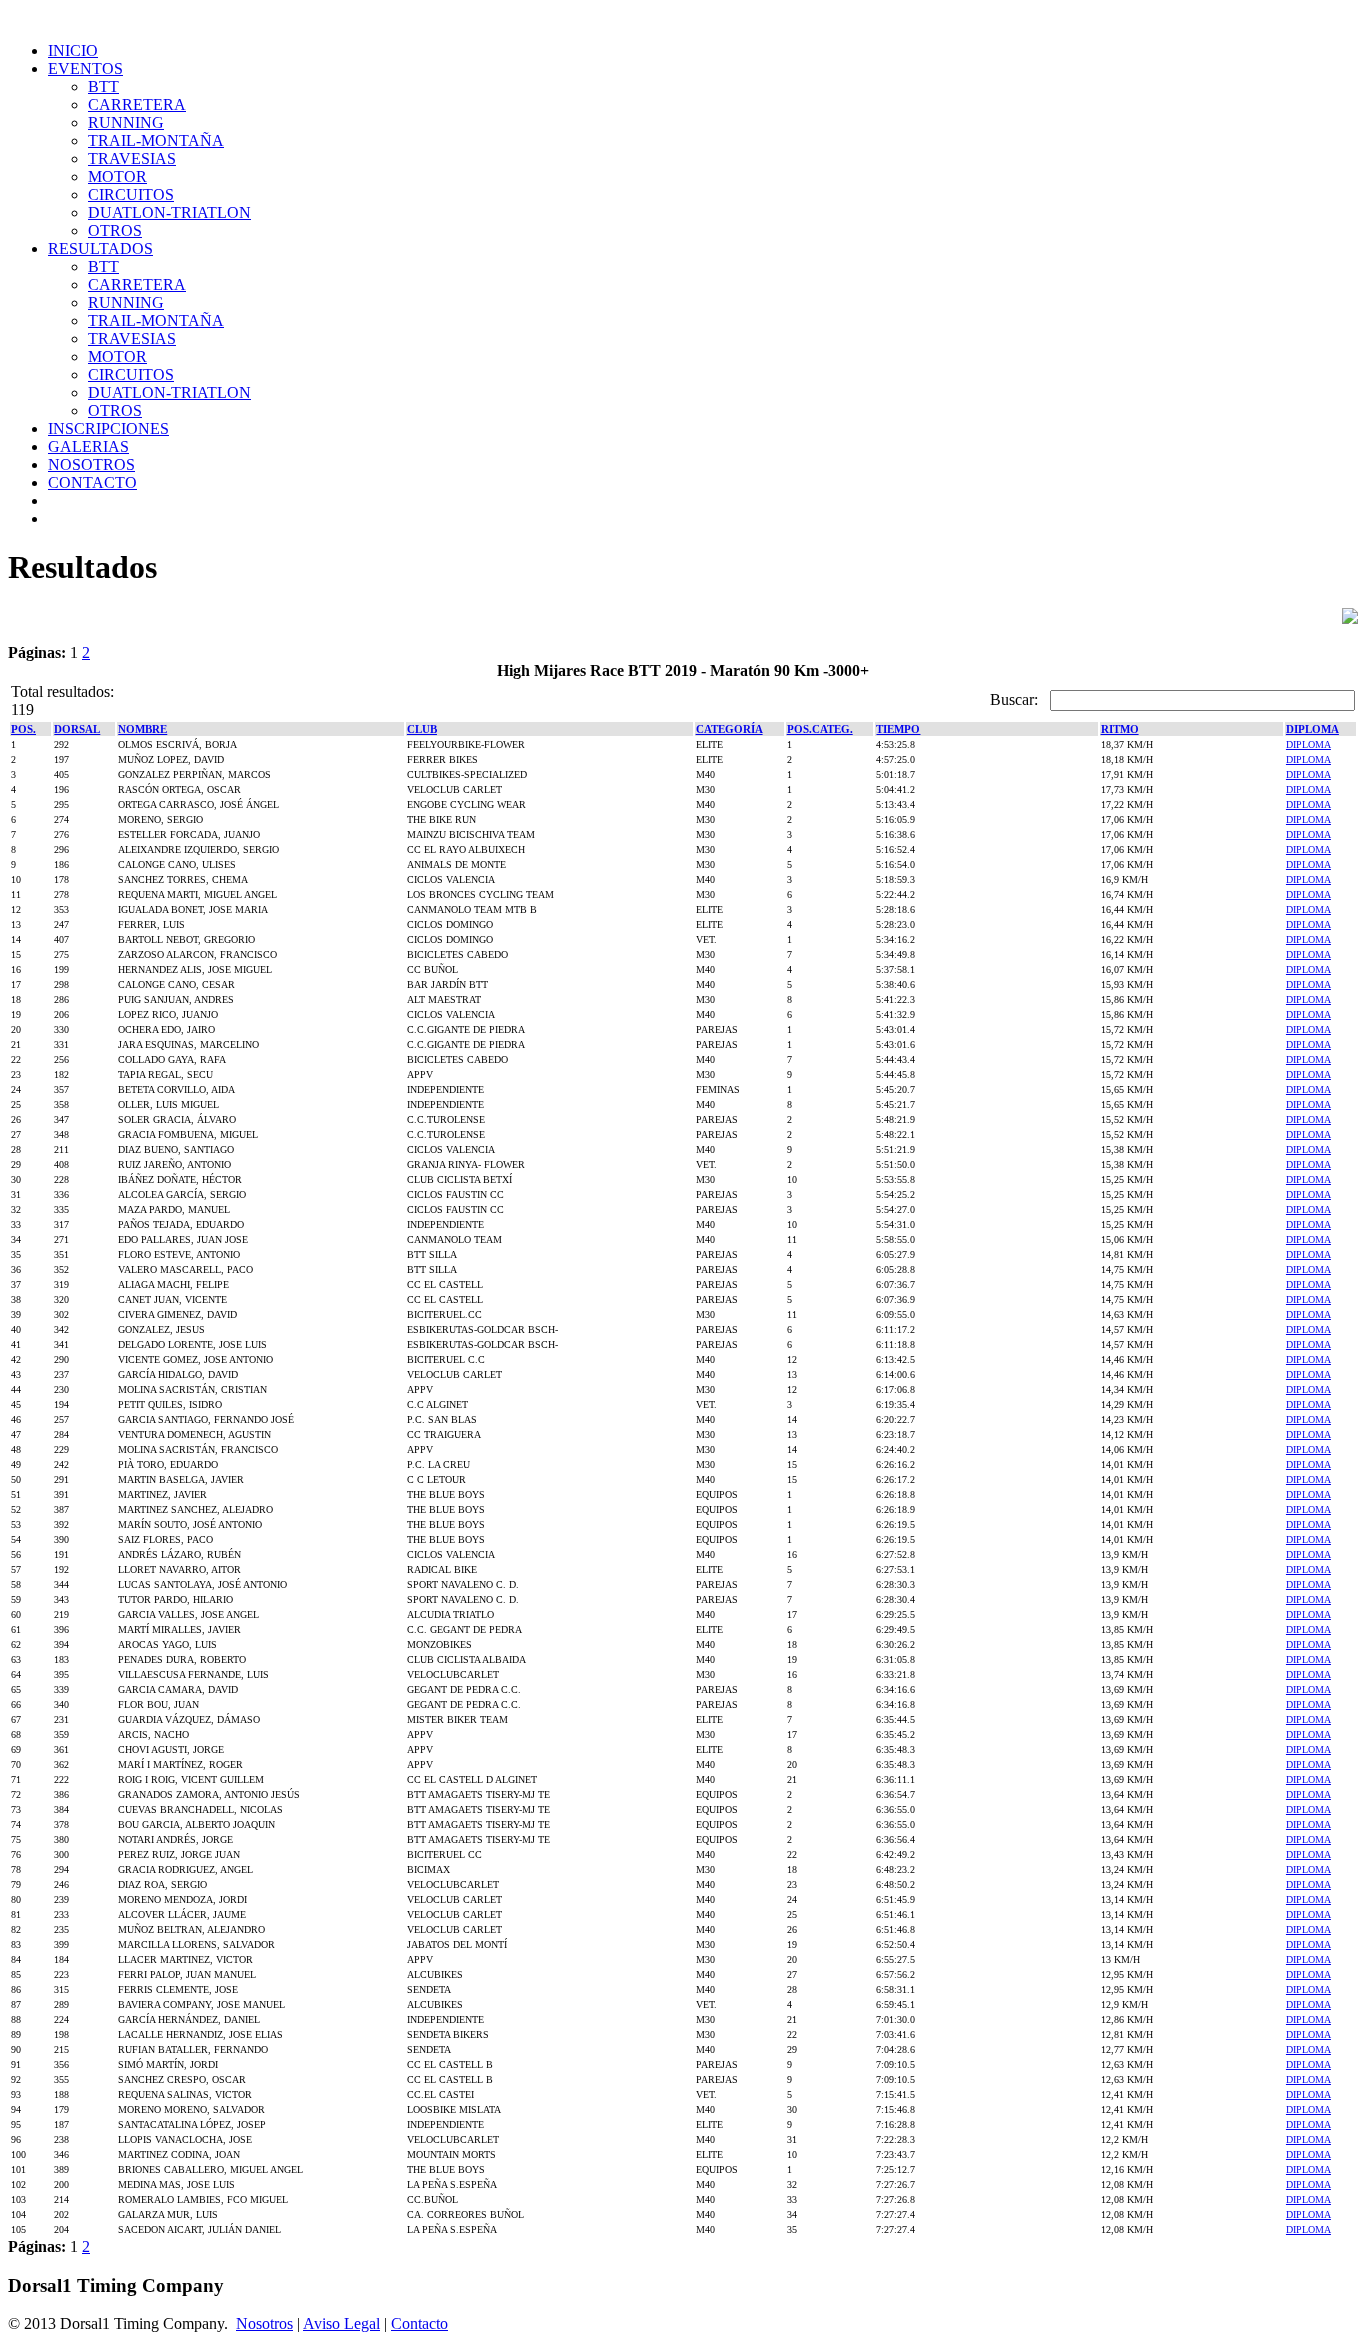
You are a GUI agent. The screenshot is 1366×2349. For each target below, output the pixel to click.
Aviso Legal (341, 2323)
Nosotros (264, 2323)
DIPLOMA (1308, 744)
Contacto (419, 2323)
